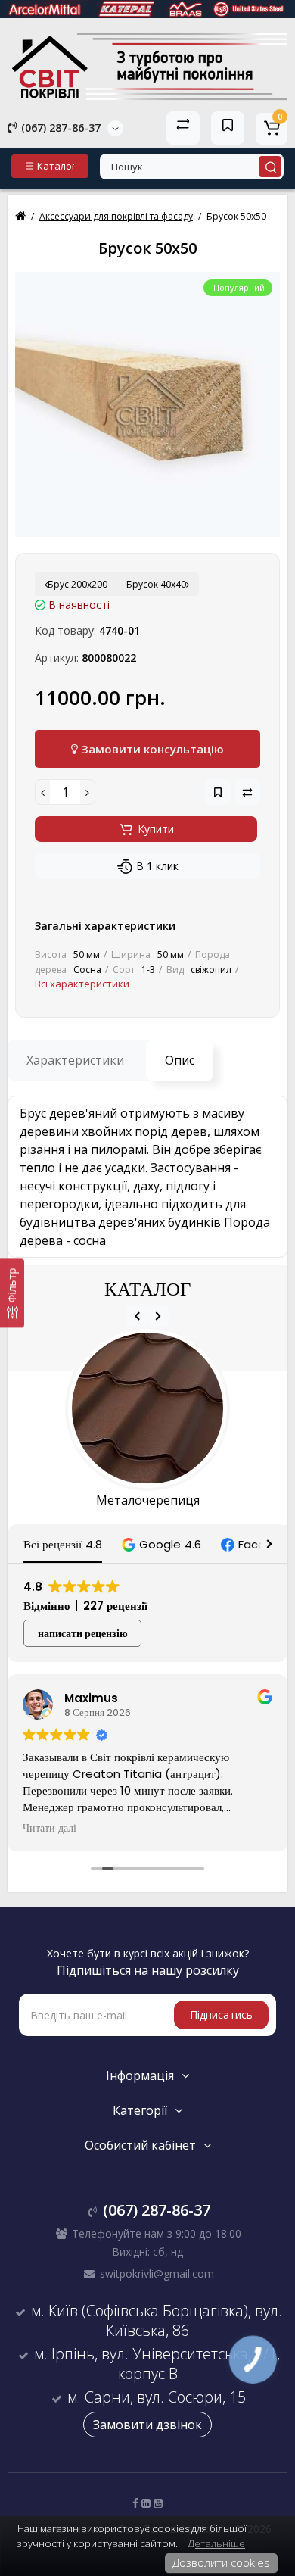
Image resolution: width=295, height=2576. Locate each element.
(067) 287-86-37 (59, 128)
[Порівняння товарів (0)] (183, 128)
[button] (161, 1544)
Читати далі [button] (50, 1829)
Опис (180, 1060)
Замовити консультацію (151, 749)
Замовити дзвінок (147, 2425)
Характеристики (75, 1060)
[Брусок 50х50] (147, 404)
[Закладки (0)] (228, 128)
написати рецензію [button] (83, 1633)
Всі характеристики (82, 984)
